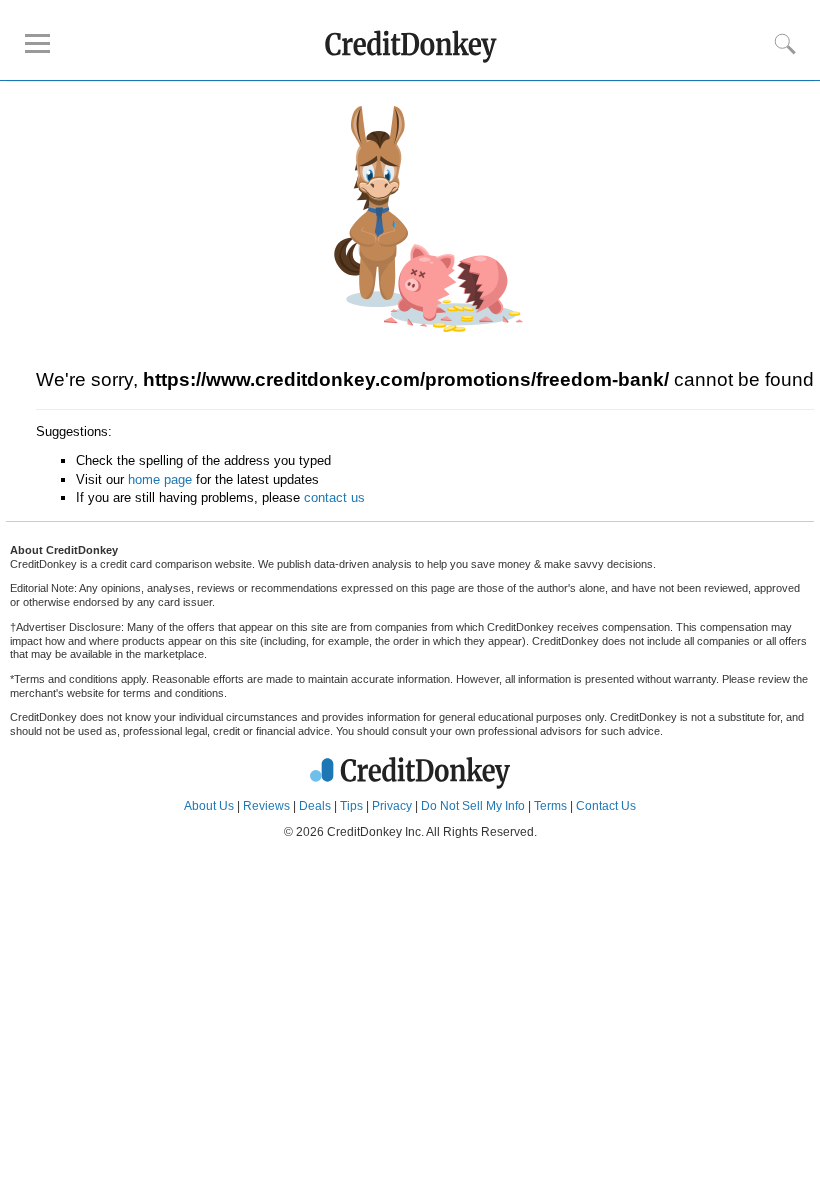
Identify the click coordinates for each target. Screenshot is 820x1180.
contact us (334, 497)
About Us (209, 806)
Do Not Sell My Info (473, 806)
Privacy (392, 806)
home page (160, 479)
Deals (315, 806)
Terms (550, 806)
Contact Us (606, 806)
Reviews (266, 806)
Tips (351, 806)
